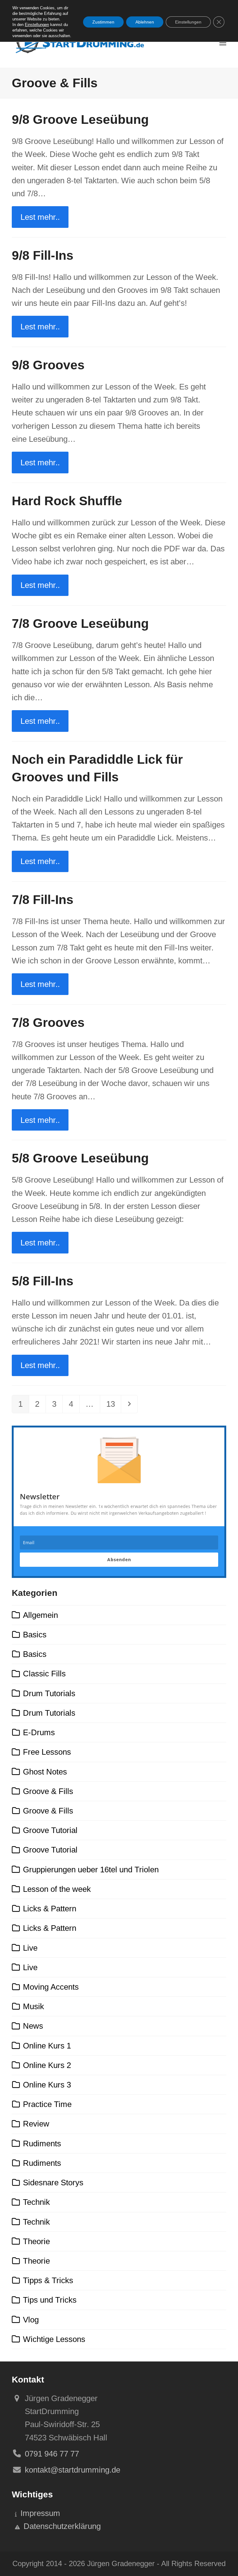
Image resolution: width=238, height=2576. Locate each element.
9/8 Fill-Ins (43, 255)
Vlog (31, 2320)
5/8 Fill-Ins (43, 1281)
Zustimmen (103, 22)
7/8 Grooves (48, 1023)
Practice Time (47, 2104)
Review (36, 2124)
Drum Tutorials (49, 1693)
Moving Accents (51, 1987)
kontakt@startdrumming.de (73, 2470)
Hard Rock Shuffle (67, 501)
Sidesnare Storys (53, 2183)
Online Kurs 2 (47, 2065)
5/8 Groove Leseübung (80, 1158)
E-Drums (39, 1732)
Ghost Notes (45, 1772)
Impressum (40, 2513)
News (33, 2026)
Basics (35, 1635)
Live (30, 1948)
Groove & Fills (48, 1791)
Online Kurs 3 (47, 2085)
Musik (33, 2006)
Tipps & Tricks (48, 2280)
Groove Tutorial (50, 1830)
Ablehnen (145, 22)
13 (113, 1404)
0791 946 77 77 (52, 2454)
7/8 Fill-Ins (43, 900)
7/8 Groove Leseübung (80, 623)
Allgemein (40, 1615)
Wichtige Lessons (54, 2339)
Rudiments (42, 2144)
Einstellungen (37, 25)
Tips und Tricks (50, 2300)
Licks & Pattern (50, 1909)
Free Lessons (47, 1752)
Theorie (36, 2241)
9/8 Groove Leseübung (80, 119)
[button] (223, 43)
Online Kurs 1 (47, 2046)
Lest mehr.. (40, 217)
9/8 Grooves (48, 365)
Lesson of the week (57, 1889)
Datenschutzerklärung (62, 2526)
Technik (36, 2202)
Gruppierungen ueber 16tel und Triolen (91, 1870)
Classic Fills (44, 1674)
